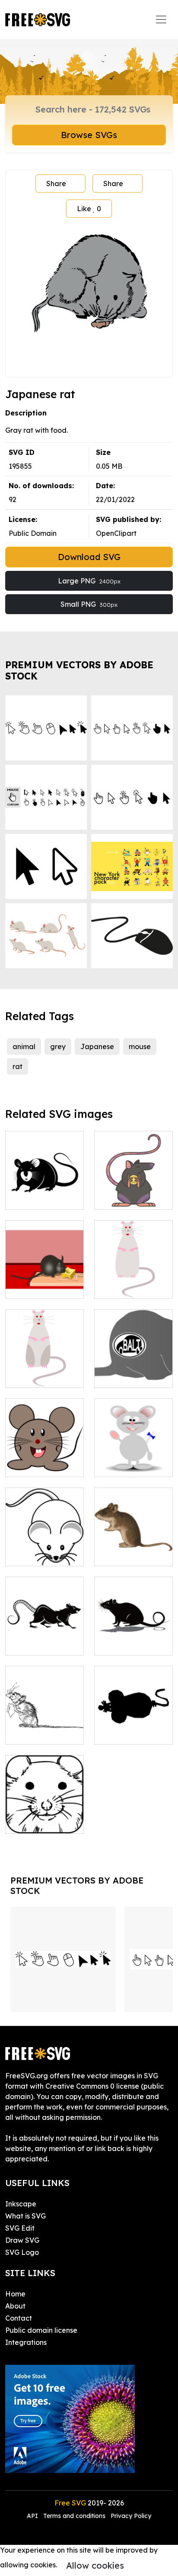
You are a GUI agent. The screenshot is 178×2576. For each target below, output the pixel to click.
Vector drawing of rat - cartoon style (133, 1276)
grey (58, 1046)
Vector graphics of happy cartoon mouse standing (133, 1455)
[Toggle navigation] (161, 19)
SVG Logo (22, 2252)
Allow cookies (95, 2565)
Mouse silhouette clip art (134, 1727)
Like (89, 209)
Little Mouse (124, 1554)
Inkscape (21, 2204)
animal (24, 1046)
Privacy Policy (131, 2516)
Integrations (26, 2342)
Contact (19, 2318)
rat (17, 1066)
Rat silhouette (38, 1643)
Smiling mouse (39, 1465)
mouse (140, 1046)
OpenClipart (116, 533)
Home (15, 2294)
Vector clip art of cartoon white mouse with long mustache (45, 1539)
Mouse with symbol (134, 1371)
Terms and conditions (74, 2516)
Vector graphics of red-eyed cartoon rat (44, 1365)
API (33, 2516)
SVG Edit (20, 2228)
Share (56, 184)
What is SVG (25, 2216)
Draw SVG (22, 2240)
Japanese (97, 1046)
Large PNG (89, 581)
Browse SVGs (89, 135)
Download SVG (89, 557)
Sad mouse (33, 1732)
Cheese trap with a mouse (44, 1282)
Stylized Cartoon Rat (134, 1192)
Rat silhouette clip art (133, 1638)
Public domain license (41, 2330)
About (15, 2306)
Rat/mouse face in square (44, 1816)
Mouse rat (32, 1198)
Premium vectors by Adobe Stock (79, 670)
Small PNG (89, 604)
